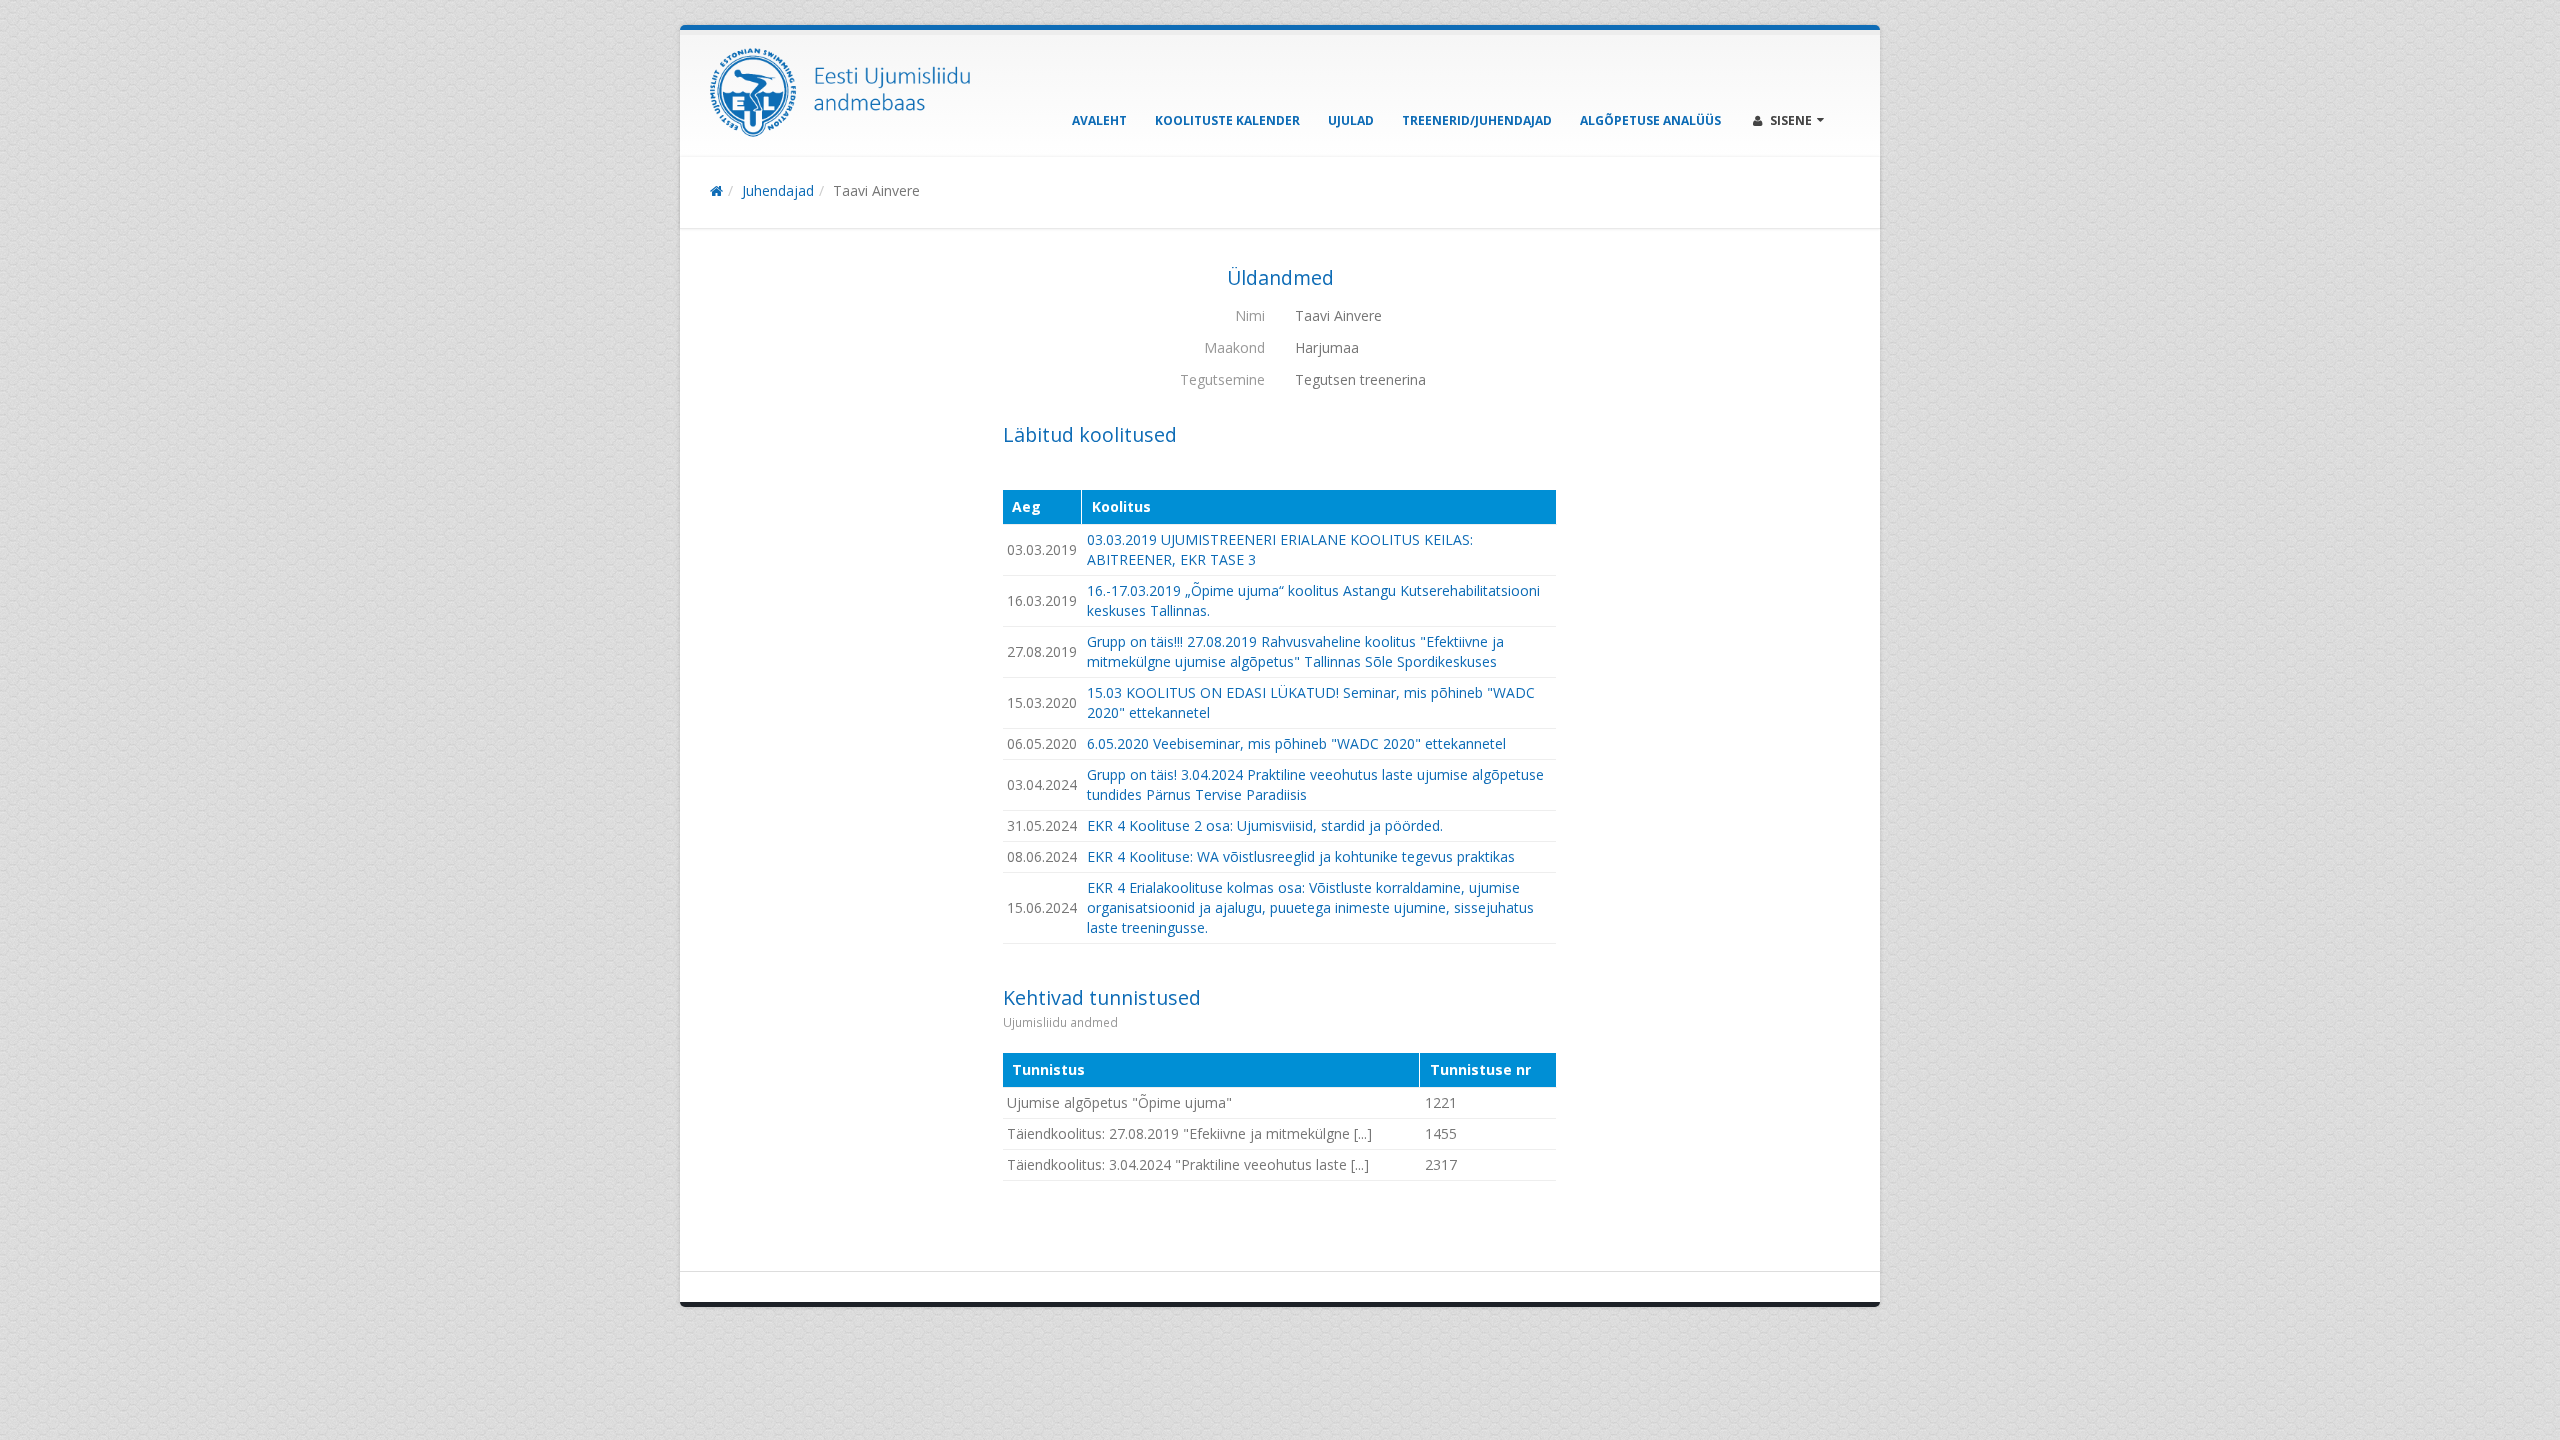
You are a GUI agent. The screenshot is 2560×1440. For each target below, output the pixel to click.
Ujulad (1351, 120)
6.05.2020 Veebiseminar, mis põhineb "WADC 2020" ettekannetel (1296, 743)
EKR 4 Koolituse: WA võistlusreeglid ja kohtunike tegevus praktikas (1301, 856)
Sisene (1791, 120)
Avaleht (1099, 120)
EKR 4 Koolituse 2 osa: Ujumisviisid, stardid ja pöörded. (1265, 825)
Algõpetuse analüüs (1650, 120)
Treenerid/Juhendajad (1477, 120)
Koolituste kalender (1227, 120)
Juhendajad (778, 190)
